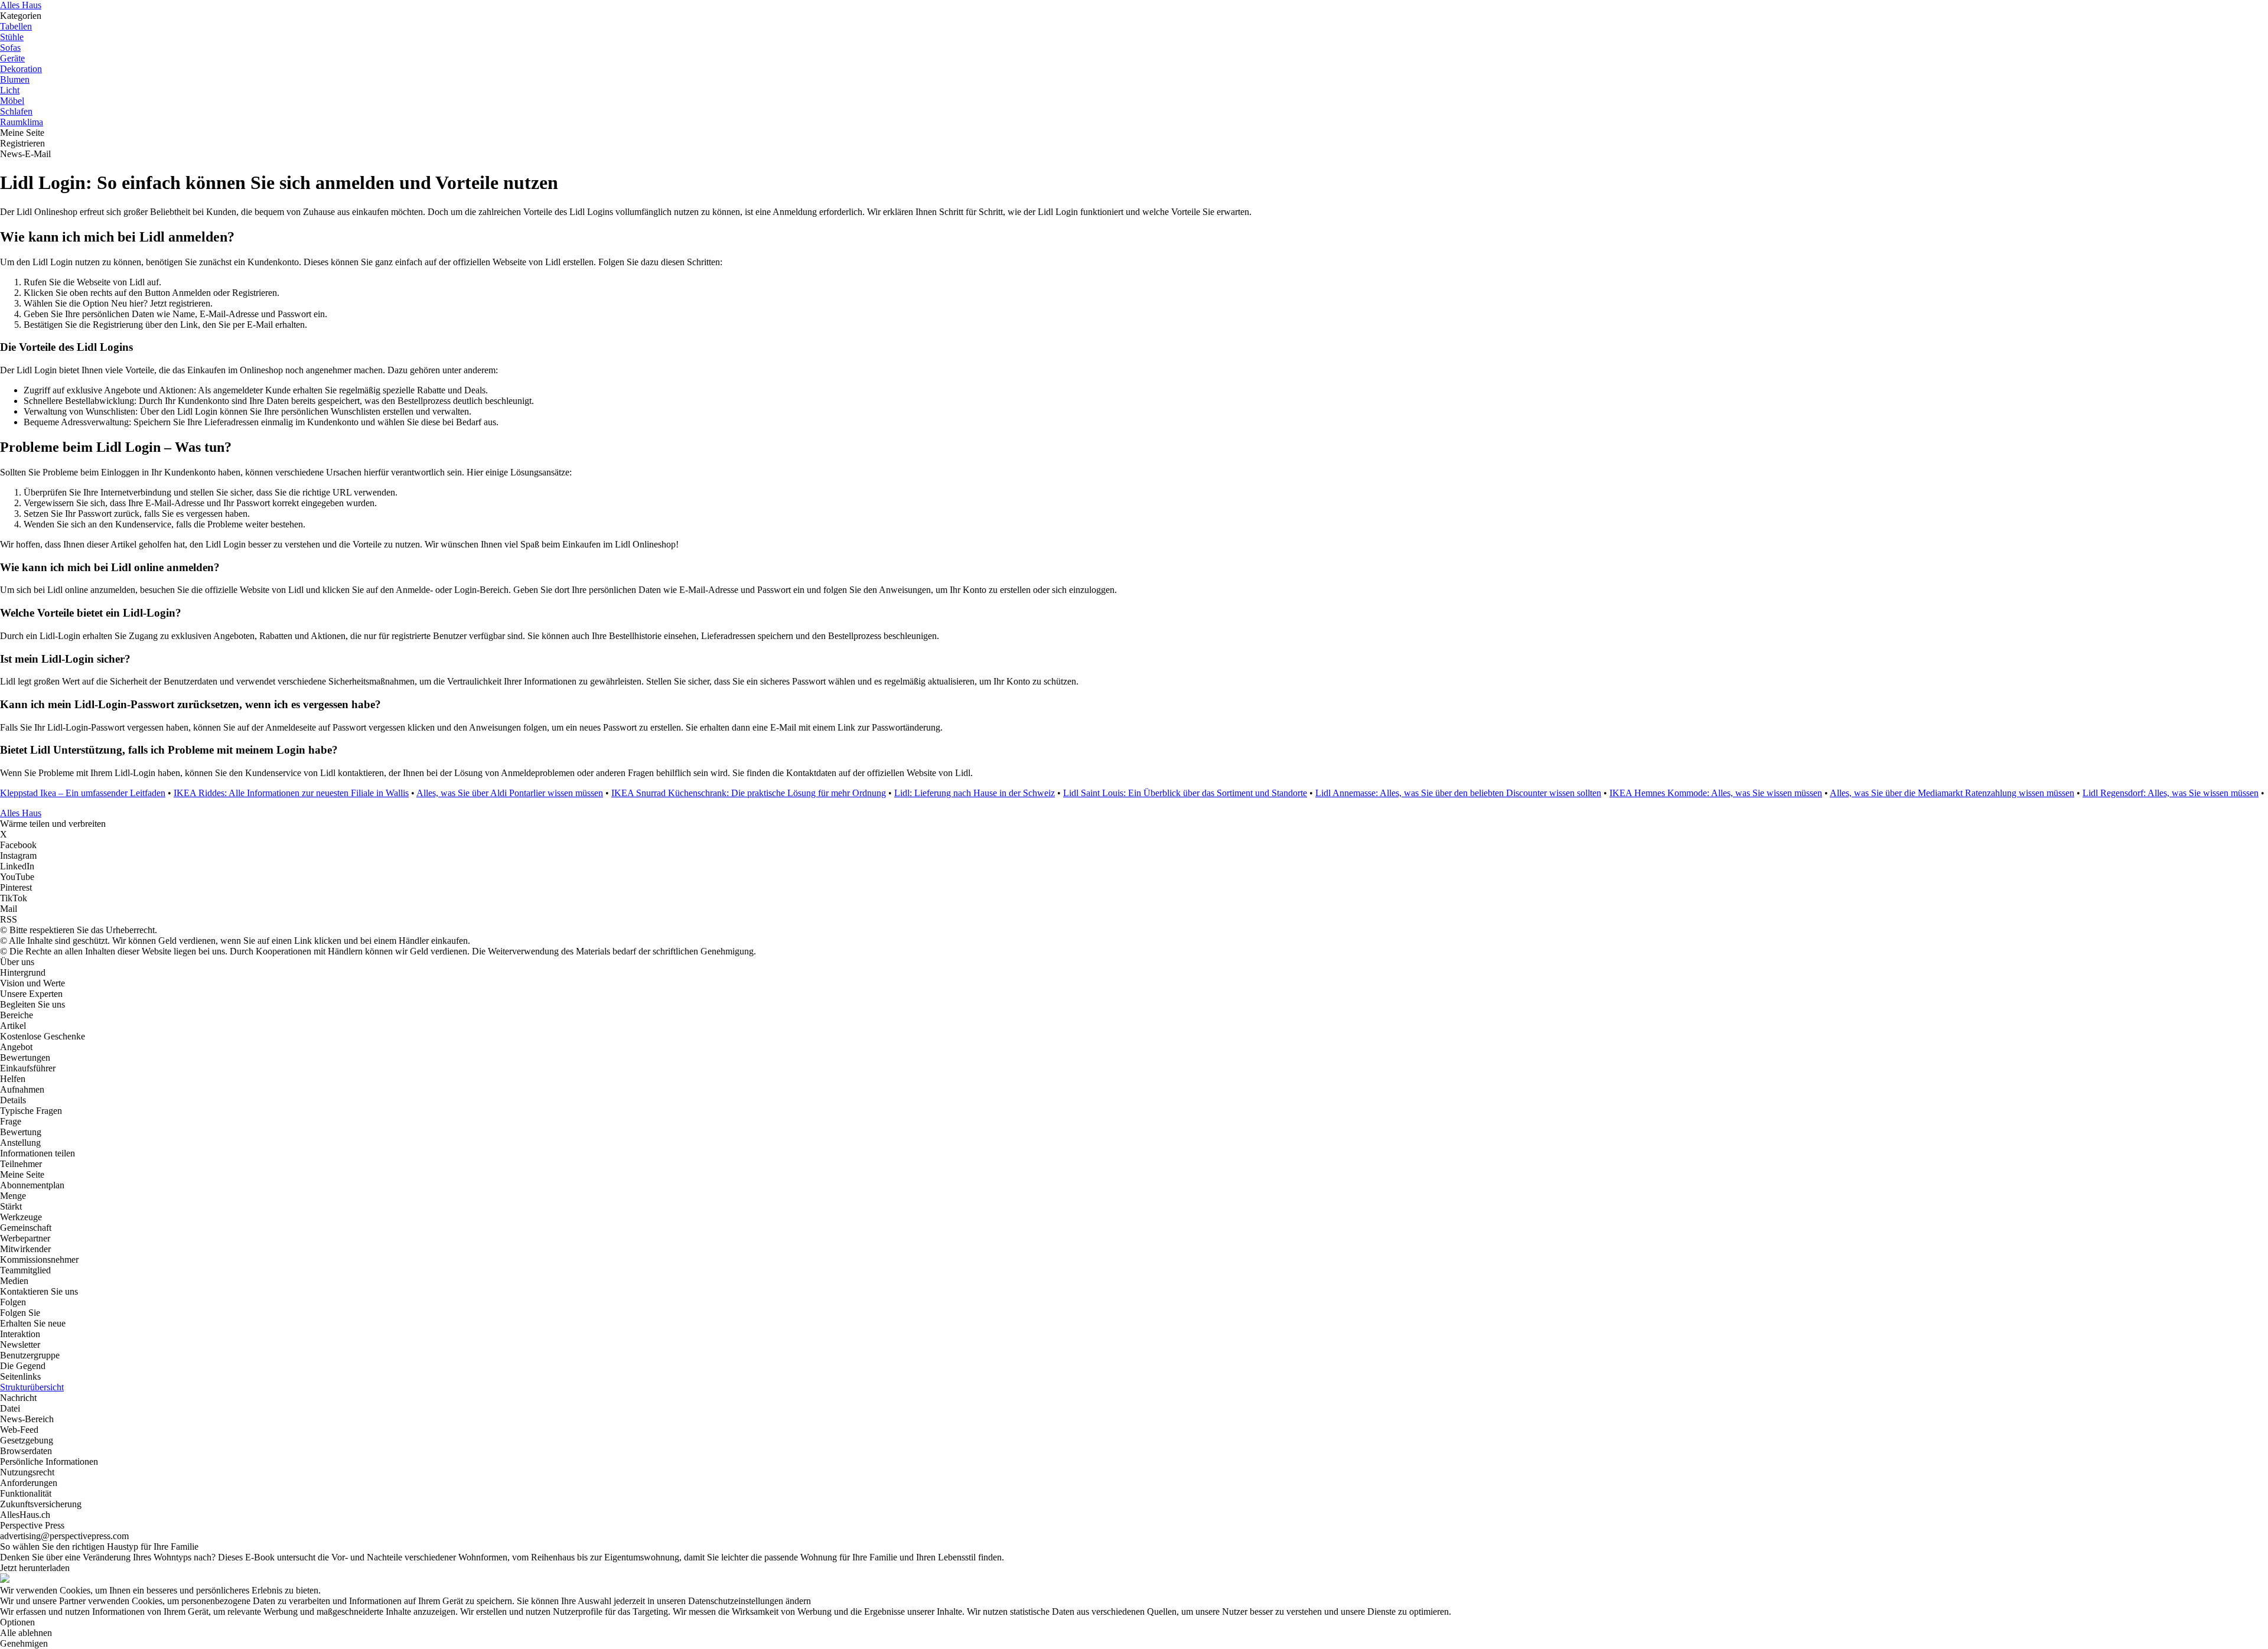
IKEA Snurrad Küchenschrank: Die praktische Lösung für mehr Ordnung (749, 793)
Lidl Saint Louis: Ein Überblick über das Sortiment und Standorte (1185, 793)
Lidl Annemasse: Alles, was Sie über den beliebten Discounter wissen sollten (1458, 793)
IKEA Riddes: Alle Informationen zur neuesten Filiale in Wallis (291, 793)
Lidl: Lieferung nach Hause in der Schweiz (975, 793)
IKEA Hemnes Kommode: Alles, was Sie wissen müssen (1716, 793)
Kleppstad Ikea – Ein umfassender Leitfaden (83, 793)
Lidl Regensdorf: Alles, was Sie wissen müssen (2171, 793)
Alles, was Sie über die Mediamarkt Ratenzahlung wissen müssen (1952, 793)
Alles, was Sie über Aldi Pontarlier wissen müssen (510, 793)
